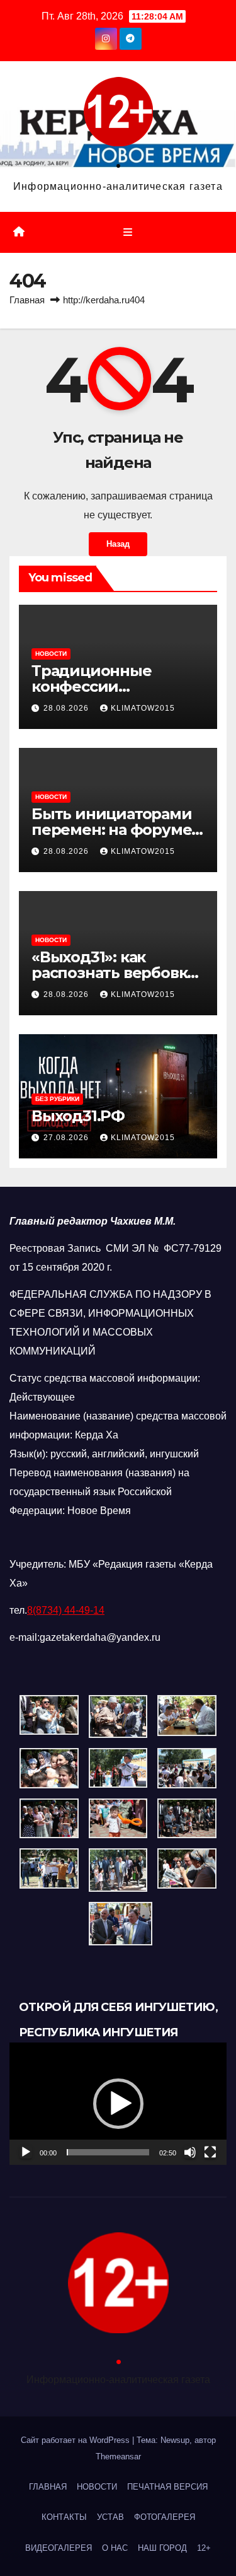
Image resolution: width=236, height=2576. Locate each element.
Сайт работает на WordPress (76, 2440)
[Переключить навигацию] (127, 233)
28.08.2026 (67, 708)
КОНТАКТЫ (64, 2517)
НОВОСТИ (51, 654)
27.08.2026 (67, 1138)
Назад (118, 544)
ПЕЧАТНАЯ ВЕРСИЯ (167, 2487)
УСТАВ (110, 2517)
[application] (118, 2104)
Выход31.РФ (78, 1116)
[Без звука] (190, 2152)
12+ (204, 2548)
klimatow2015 (143, 708)
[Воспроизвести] (26, 2152)
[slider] (108, 2152)
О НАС (115, 2548)
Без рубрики (57, 1099)
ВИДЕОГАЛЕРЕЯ (59, 2548)
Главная (27, 300)
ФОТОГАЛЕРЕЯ (165, 2517)
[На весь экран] (210, 2152)
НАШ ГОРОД (162, 2548)
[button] (118, 2104)
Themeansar (118, 2457)
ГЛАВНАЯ (48, 2487)
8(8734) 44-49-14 (66, 1610)
